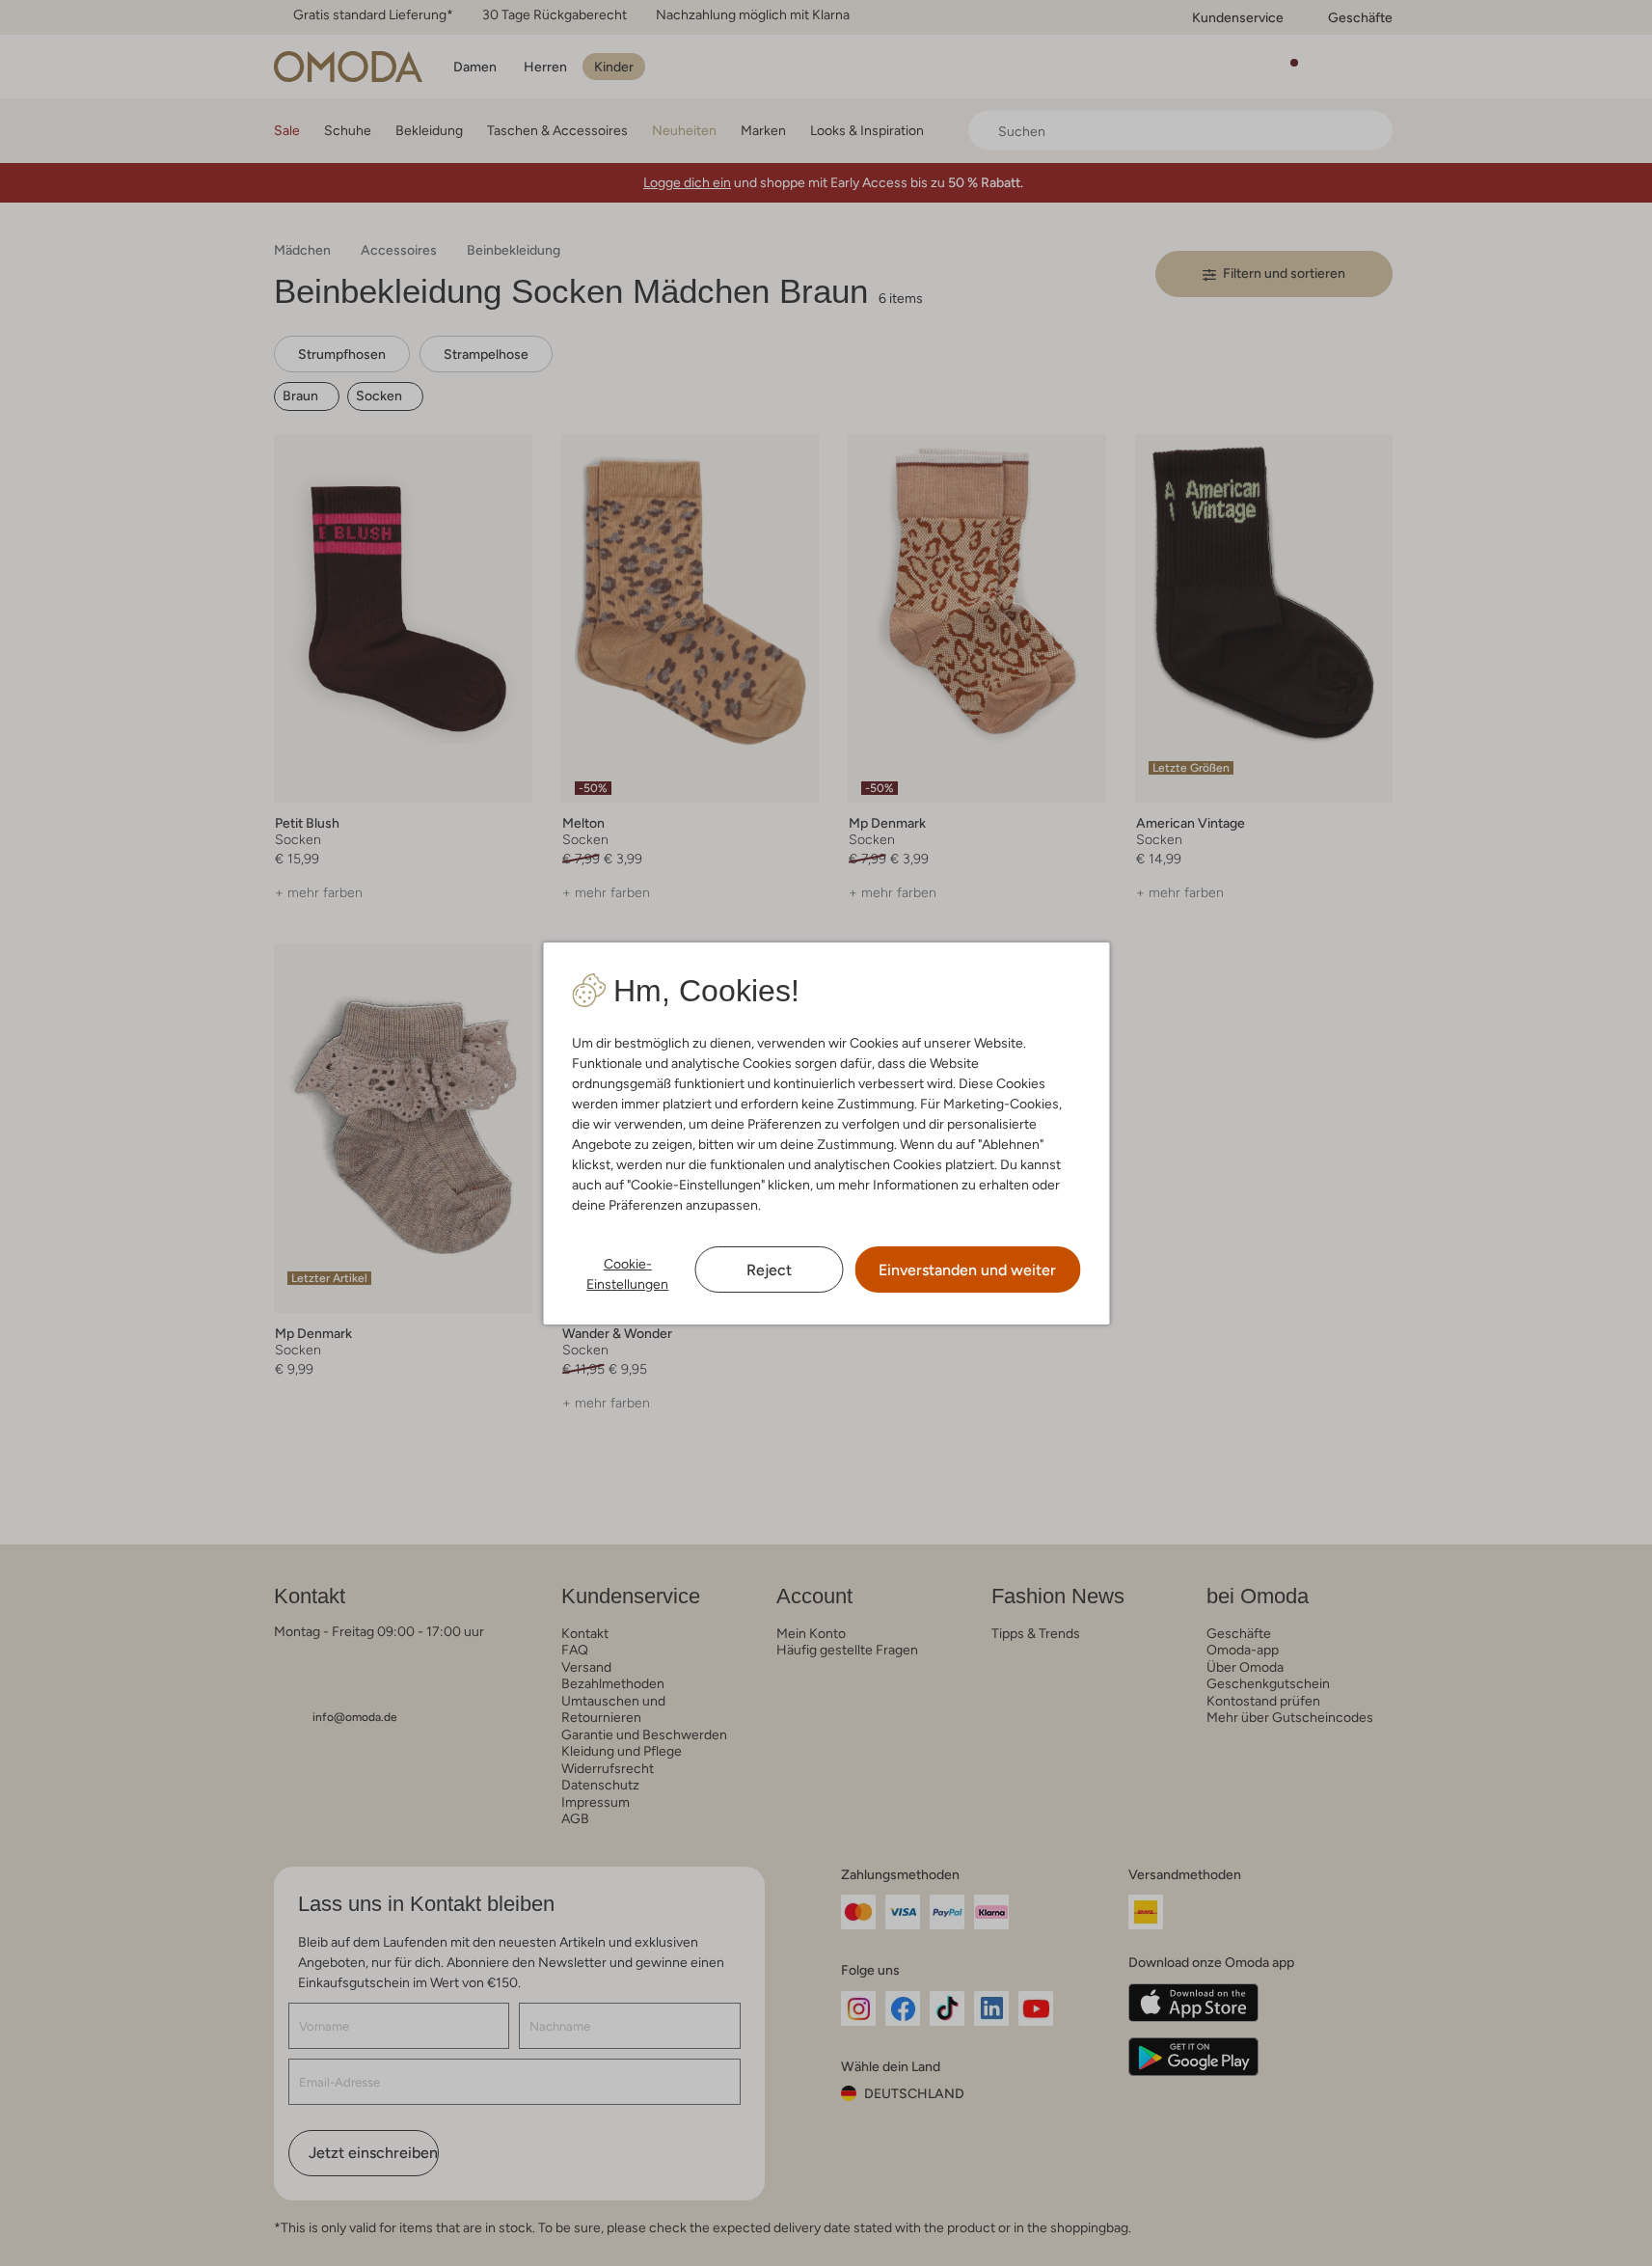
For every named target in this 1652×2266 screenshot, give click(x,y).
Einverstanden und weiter (967, 1270)
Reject (769, 1270)
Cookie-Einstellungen (627, 1274)
